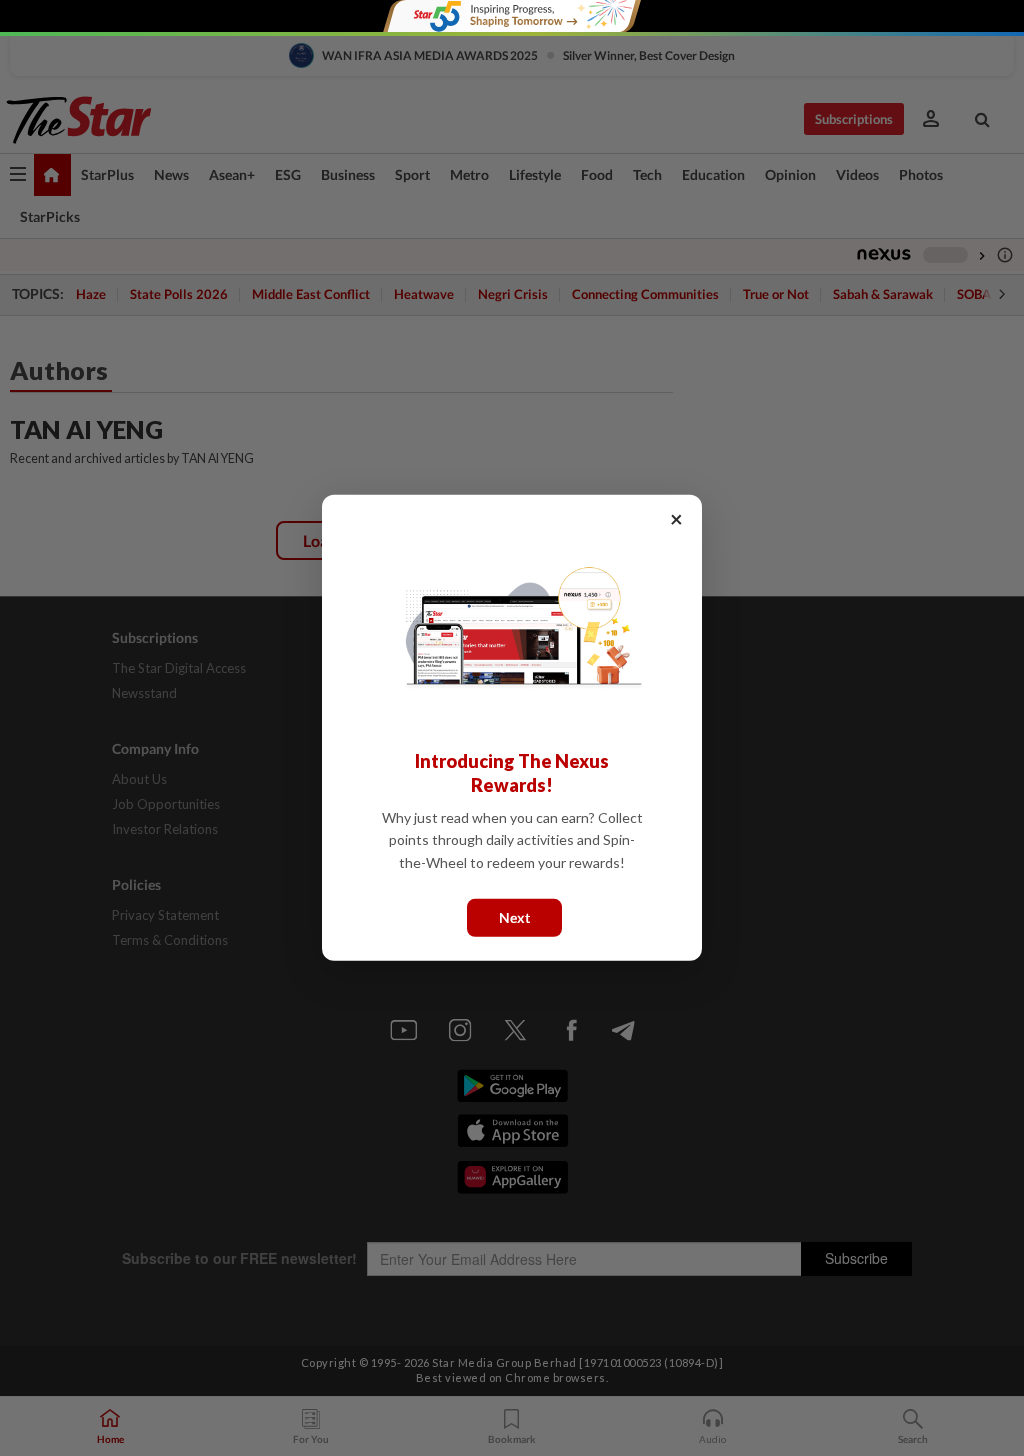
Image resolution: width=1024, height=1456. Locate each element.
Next (514, 917)
